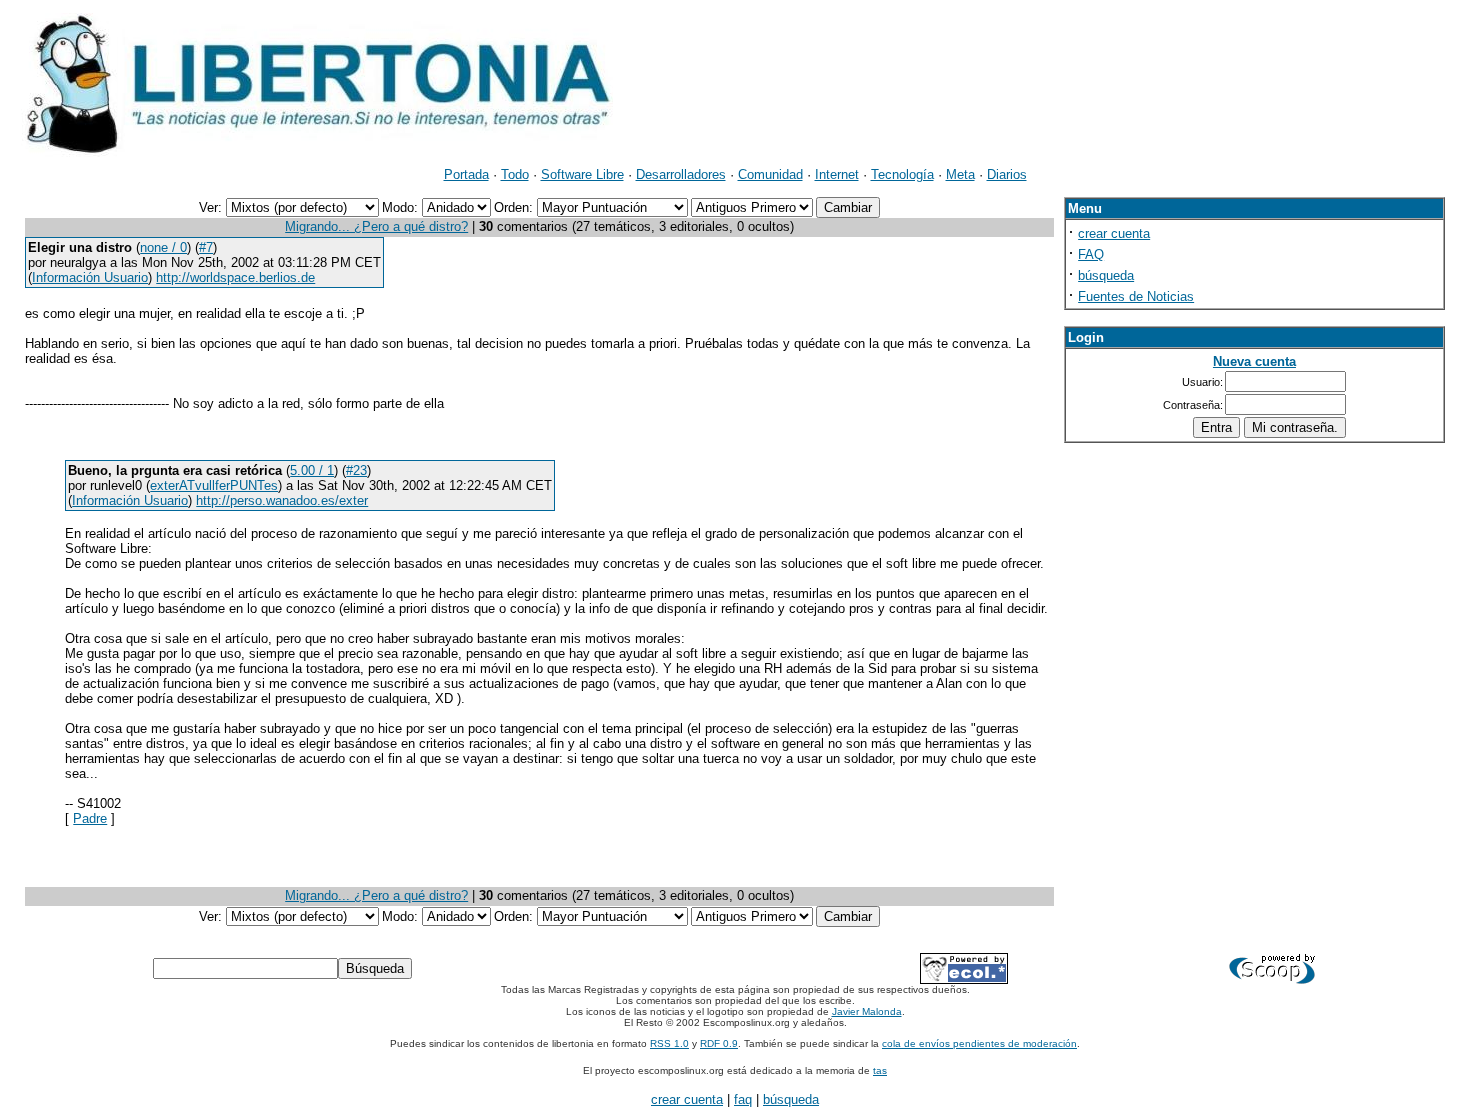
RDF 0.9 (719, 1043)
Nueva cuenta (1254, 361)
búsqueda (1106, 275)
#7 (206, 247)
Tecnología (902, 174)
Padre (90, 818)
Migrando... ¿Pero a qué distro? (376, 226)
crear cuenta (1114, 233)
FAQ (1091, 254)
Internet (837, 174)
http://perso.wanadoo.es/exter (282, 500)
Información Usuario (90, 277)
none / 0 (163, 247)
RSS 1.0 (669, 1043)
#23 (356, 470)
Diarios (1007, 174)
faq (743, 1099)
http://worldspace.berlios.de (235, 277)
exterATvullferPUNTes (214, 485)
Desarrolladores (681, 174)
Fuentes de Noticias (1136, 296)
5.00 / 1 (312, 470)
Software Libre (582, 174)
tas (880, 1070)
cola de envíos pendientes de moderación (979, 1043)
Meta (960, 174)
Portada (466, 174)
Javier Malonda (867, 1011)
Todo (515, 174)
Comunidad (770, 174)
